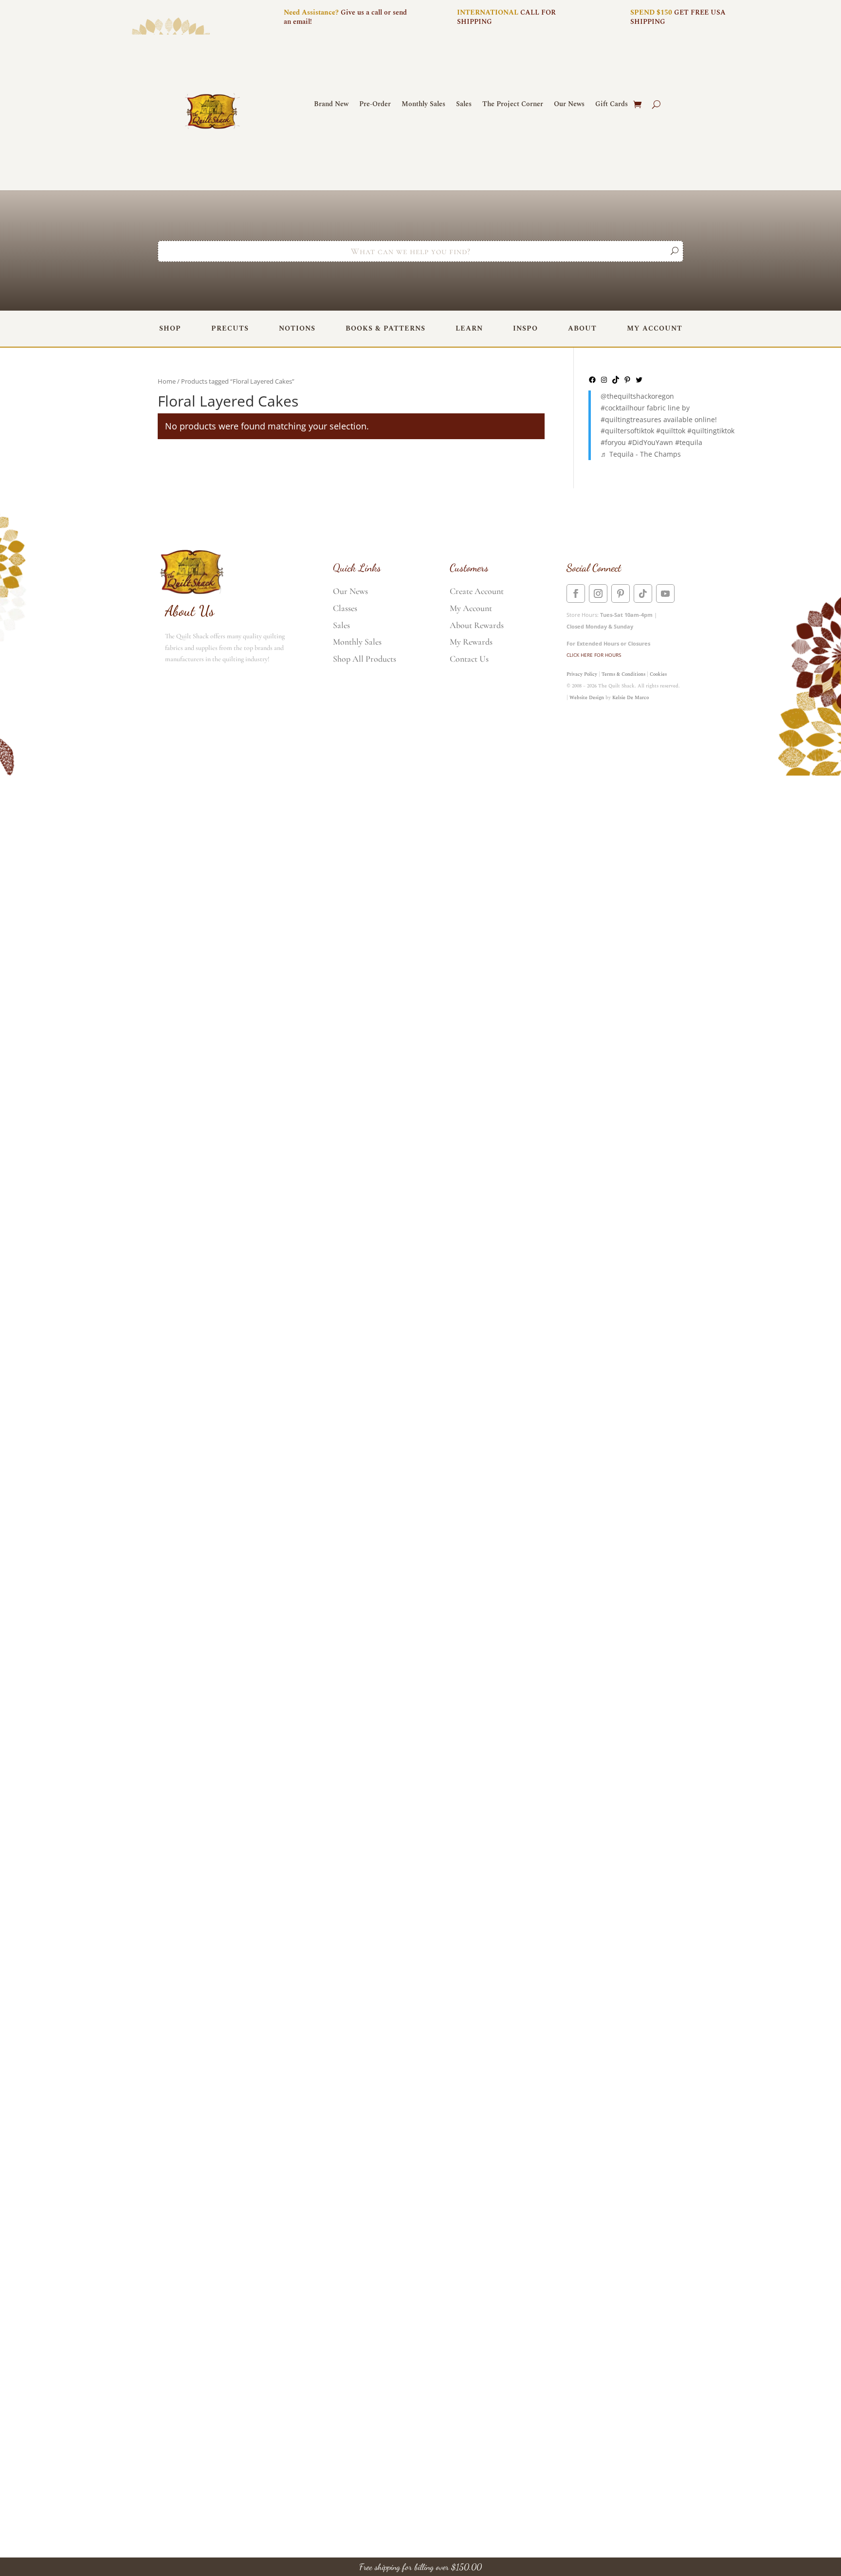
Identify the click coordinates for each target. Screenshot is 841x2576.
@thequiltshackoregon (637, 396)
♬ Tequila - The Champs (641, 454)
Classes (345, 608)
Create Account (477, 591)
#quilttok (671, 431)
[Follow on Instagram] (598, 593)
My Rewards (471, 642)
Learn (469, 328)
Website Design (587, 698)
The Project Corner (513, 105)
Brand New (331, 105)
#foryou (613, 442)
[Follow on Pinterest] (621, 593)
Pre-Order (375, 105)
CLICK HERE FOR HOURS (594, 655)
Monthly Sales (423, 105)
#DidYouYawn (650, 442)
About (582, 328)
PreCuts (230, 328)
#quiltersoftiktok (627, 431)
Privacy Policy (582, 674)
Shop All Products (365, 659)
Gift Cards (612, 105)
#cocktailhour (623, 408)
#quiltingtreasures (631, 419)
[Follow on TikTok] (643, 593)
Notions (297, 328)
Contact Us (469, 659)
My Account (655, 328)
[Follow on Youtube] (665, 593)
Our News (569, 105)
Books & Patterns (385, 328)
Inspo (525, 328)
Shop (170, 328)
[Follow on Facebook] (576, 593)
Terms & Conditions (623, 674)
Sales (464, 105)
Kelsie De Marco (631, 698)
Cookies (658, 674)
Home (167, 381)
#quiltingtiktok (711, 431)
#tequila (689, 442)
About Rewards (477, 625)
